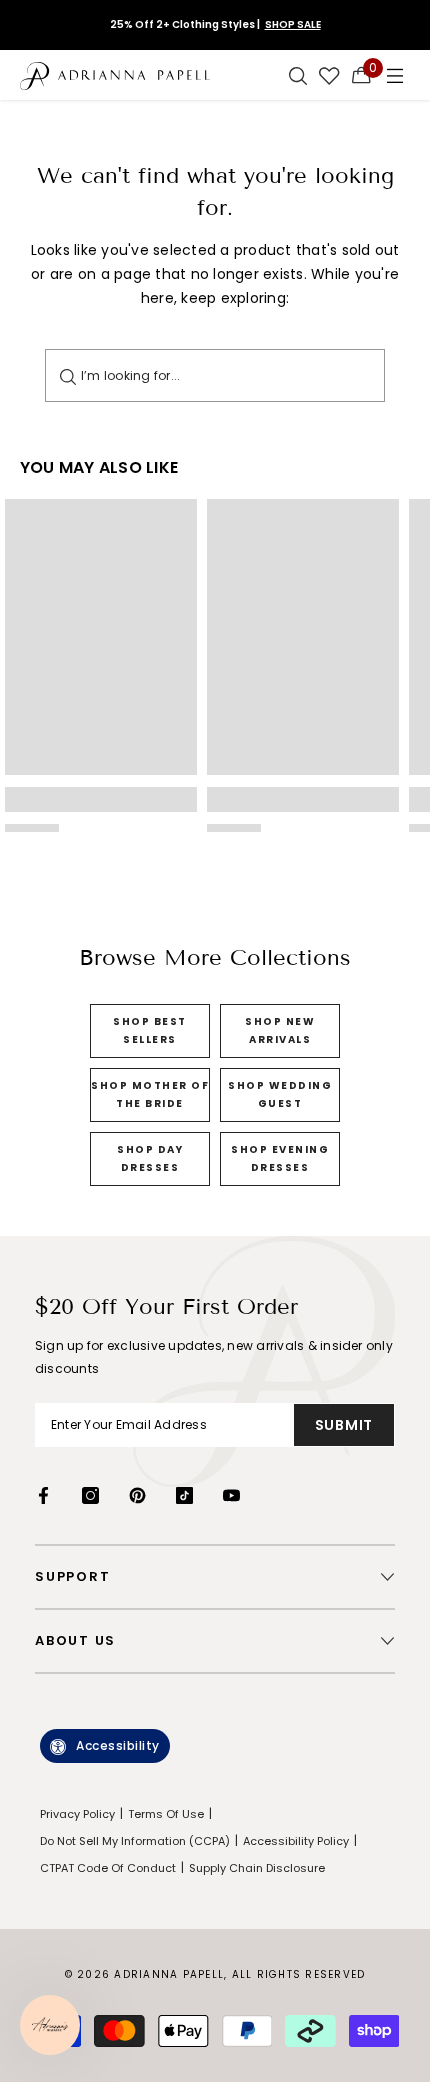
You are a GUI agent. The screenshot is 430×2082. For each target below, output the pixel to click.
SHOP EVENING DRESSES (280, 1158)
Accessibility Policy (296, 1841)
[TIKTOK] (184, 1495)
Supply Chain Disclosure (257, 1868)
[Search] (68, 375)
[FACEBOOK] (43, 1495)
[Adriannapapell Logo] (115, 75)
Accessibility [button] (118, 1745)
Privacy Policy (77, 1814)
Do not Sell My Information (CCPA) (135, 1841)
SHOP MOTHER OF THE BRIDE (150, 1094)
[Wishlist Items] (329, 75)
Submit (344, 1425)
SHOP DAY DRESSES (150, 1158)
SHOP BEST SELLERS (150, 1030)
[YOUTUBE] (231, 1495)
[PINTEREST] (137, 1495)
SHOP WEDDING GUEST (280, 1094)
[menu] (395, 75)
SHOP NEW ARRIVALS (280, 1030)
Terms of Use (166, 1814)
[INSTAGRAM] (90, 1495)
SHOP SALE (293, 24)
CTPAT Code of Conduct (108, 1868)
